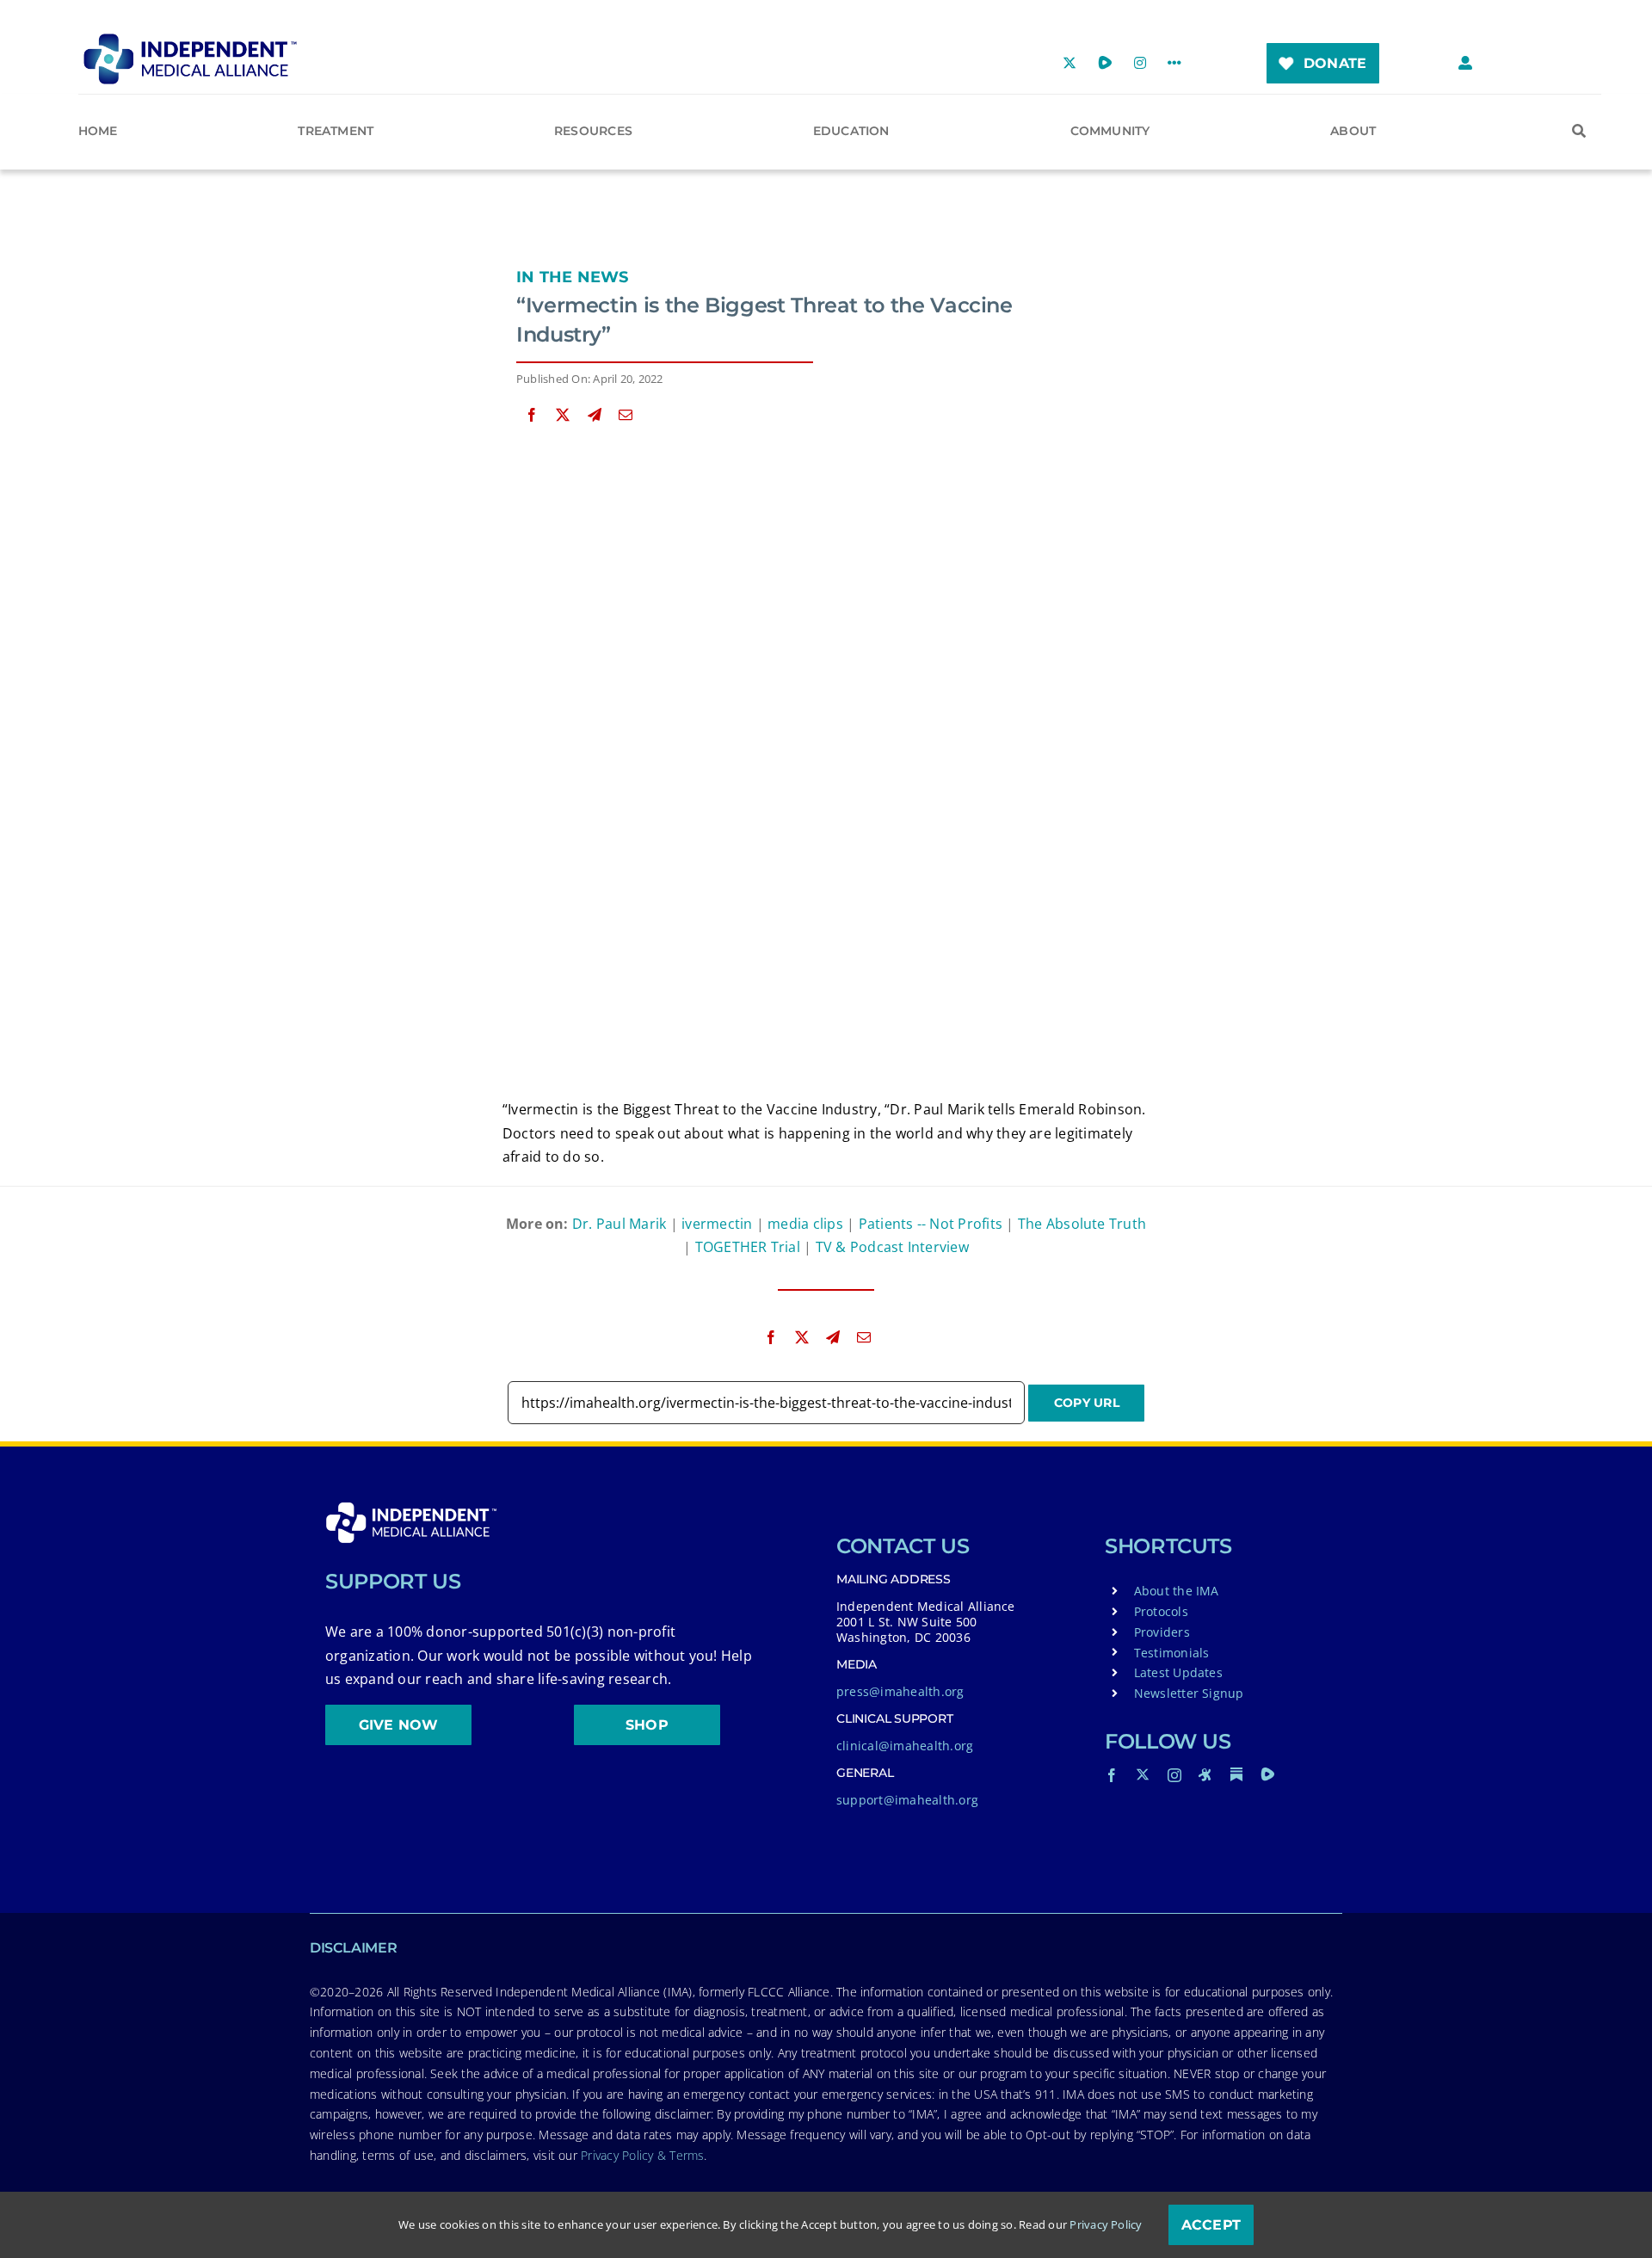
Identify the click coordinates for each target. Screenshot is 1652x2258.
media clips (805, 1224)
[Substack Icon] (1236, 1774)
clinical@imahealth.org (905, 1746)
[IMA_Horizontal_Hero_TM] (190, 40)
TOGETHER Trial (748, 1247)
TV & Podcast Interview (892, 1247)
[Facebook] (532, 415)
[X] (563, 415)
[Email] (626, 415)
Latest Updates (1178, 1672)
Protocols (1161, 1611)
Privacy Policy (1106, 2224)
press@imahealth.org (900, 1691)
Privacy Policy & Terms (642, 2155)
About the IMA (1177, 1591)
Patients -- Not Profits (931, 1224)
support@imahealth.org (907, 1800)
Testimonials (1172, 1653)
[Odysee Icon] (1205, 1774)
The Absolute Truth (1082, 1224)
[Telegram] (595, 415)
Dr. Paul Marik (619, 1224)
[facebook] (1112, 1775)
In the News (573, 277)
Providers (1162, 1632)
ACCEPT (1211, 2225)
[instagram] (1174, 1775)
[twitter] (1143, 1774)
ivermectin (717, 1224)
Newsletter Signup (1189, 1693)
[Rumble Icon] (1267, 1774)
